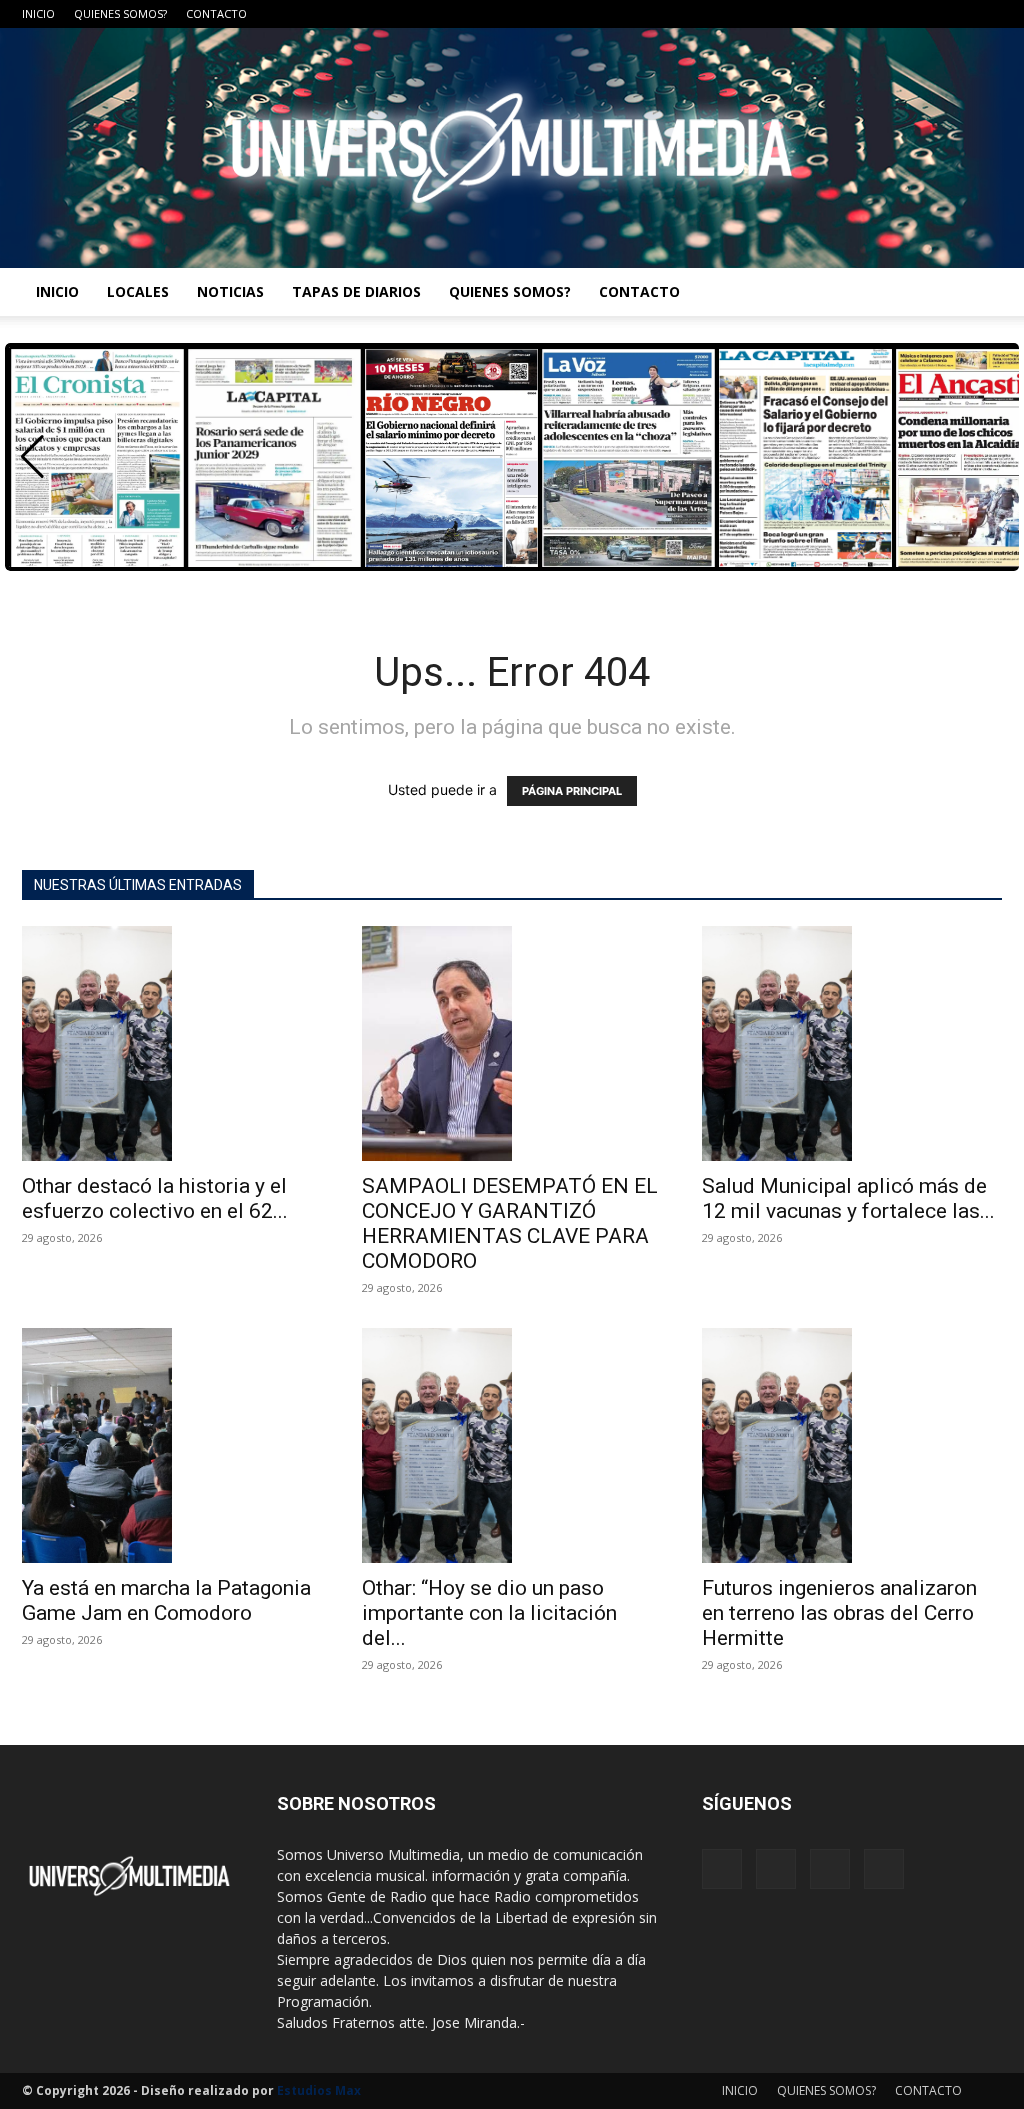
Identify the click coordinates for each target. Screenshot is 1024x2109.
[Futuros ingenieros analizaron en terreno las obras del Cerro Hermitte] (852, 1445)
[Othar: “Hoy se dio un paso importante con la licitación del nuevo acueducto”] (512, 1445)
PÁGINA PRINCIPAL (572, 791)
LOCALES (138, 291)
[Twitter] (954, 14)
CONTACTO (216, 13)
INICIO (38, 13)
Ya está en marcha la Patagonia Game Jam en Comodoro (166, 1600)
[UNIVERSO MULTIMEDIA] (512, 148)
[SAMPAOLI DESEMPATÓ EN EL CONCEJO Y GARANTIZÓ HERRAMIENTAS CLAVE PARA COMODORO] (512, 1043)
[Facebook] (888, 14)
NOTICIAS (230, 291)
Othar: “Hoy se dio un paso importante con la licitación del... (489, 1613)
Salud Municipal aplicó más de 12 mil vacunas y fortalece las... (848, 1198)
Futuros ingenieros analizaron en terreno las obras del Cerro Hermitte (839, 1613)
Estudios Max (319, 2090)
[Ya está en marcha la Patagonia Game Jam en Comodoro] (172, 1445)
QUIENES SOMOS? (120, 13)
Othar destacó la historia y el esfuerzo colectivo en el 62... (155, 1198)
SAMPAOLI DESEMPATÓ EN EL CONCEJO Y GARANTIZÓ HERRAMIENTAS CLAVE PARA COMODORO (510, 1223)
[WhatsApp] (987, 14)
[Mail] (921, 14)
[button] (32, 457)
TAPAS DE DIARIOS (356, 291)
